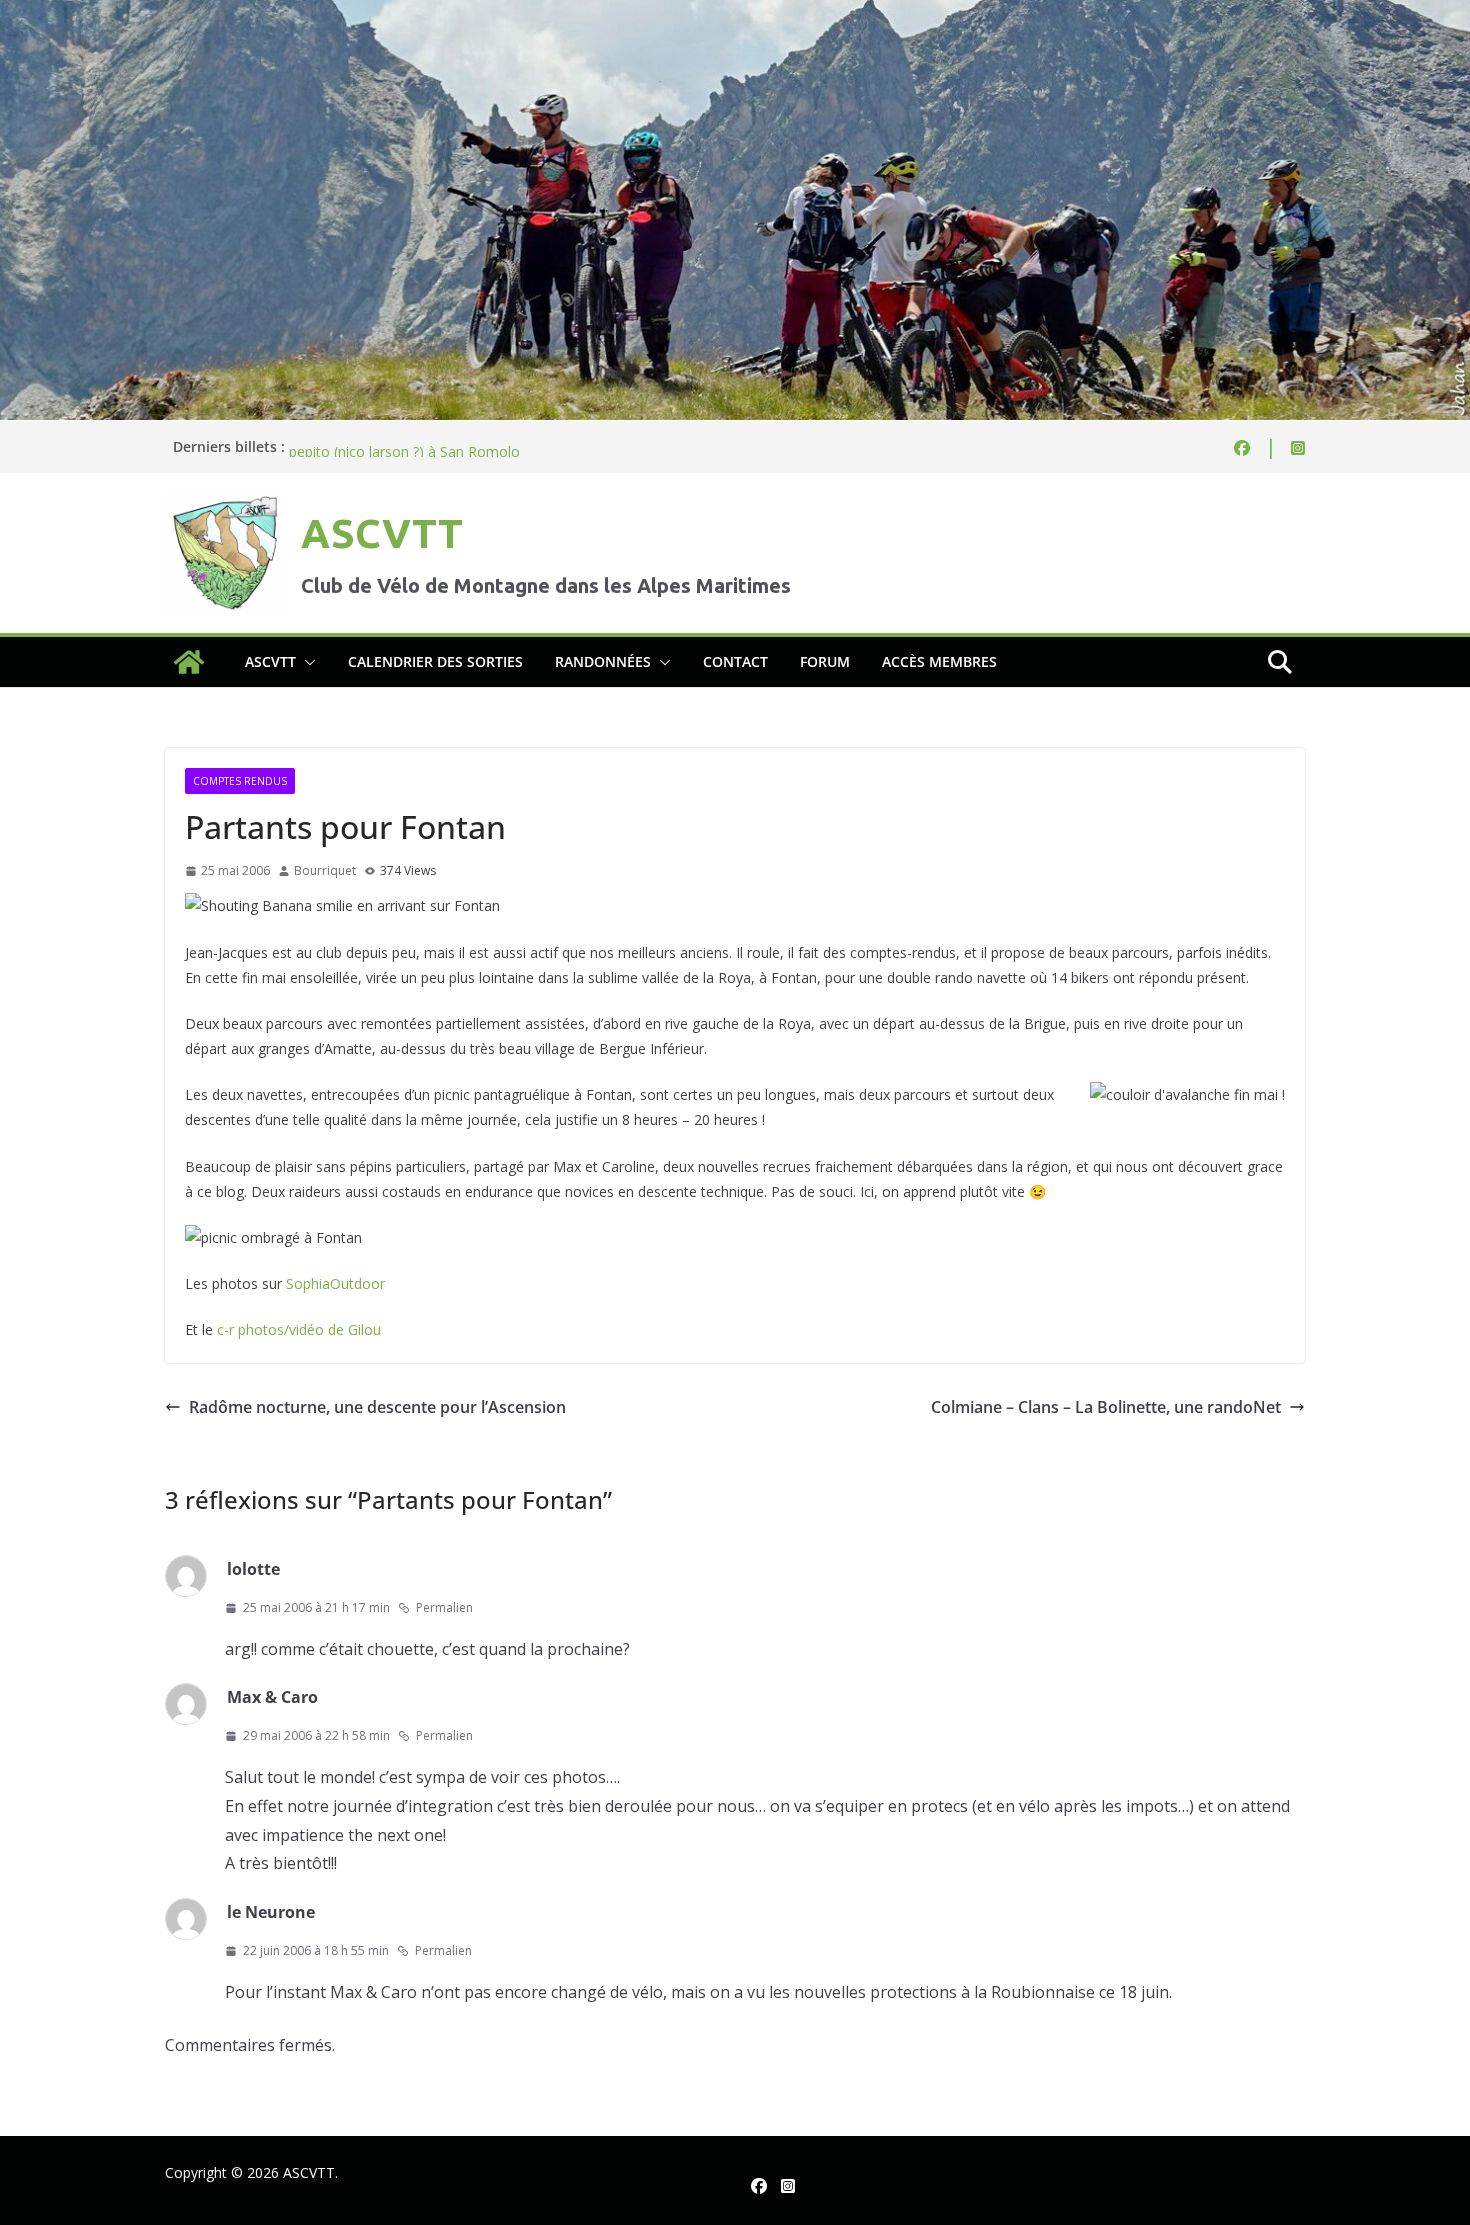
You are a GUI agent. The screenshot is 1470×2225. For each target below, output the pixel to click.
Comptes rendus (240, 781)
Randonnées (603, 661)
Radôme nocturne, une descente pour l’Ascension (377, 1407)
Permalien (444, 1607)
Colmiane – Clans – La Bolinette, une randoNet (1106, 1407)
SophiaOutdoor (335, 1283)
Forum (825, 661)
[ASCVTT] (735, 14)
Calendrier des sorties (435, 661)
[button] (306, 662)
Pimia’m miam (335, 446)
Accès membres (939, 661)
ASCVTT (382, 533)
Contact (735, 661)
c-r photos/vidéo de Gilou (299, 1329)
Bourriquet (325, 870)
